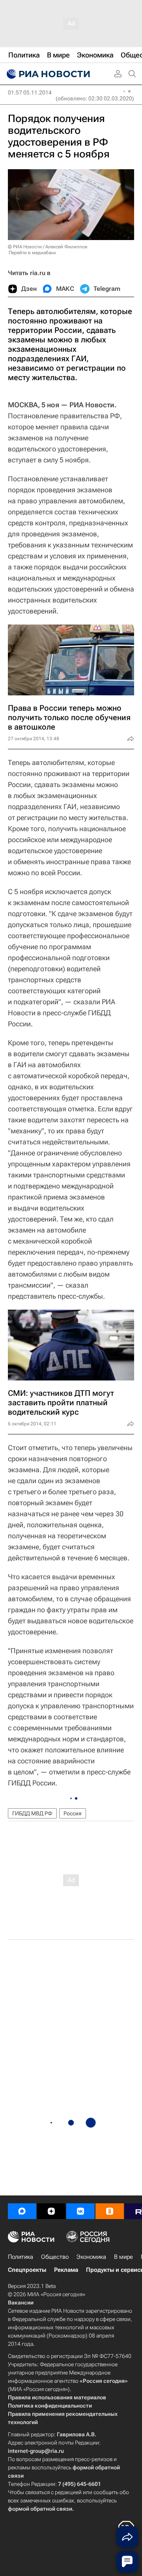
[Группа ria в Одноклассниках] (110, 2211)
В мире (123, 2257)
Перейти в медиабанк (32, 253)
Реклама (66, 2270)
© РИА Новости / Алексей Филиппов (48, 247)
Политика (21, 2257)
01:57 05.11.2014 (30, 92)
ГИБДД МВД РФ (32, 1813)
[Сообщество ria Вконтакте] (80, 2211)
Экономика (91, 2257)
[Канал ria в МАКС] (22, 2211)
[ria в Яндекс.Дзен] (51, 2211)
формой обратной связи (40, 2509)
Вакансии (21, 2303)
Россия (73, 1813)
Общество (55, 2257)
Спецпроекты (27, 2270)
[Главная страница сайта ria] (47, 74)
